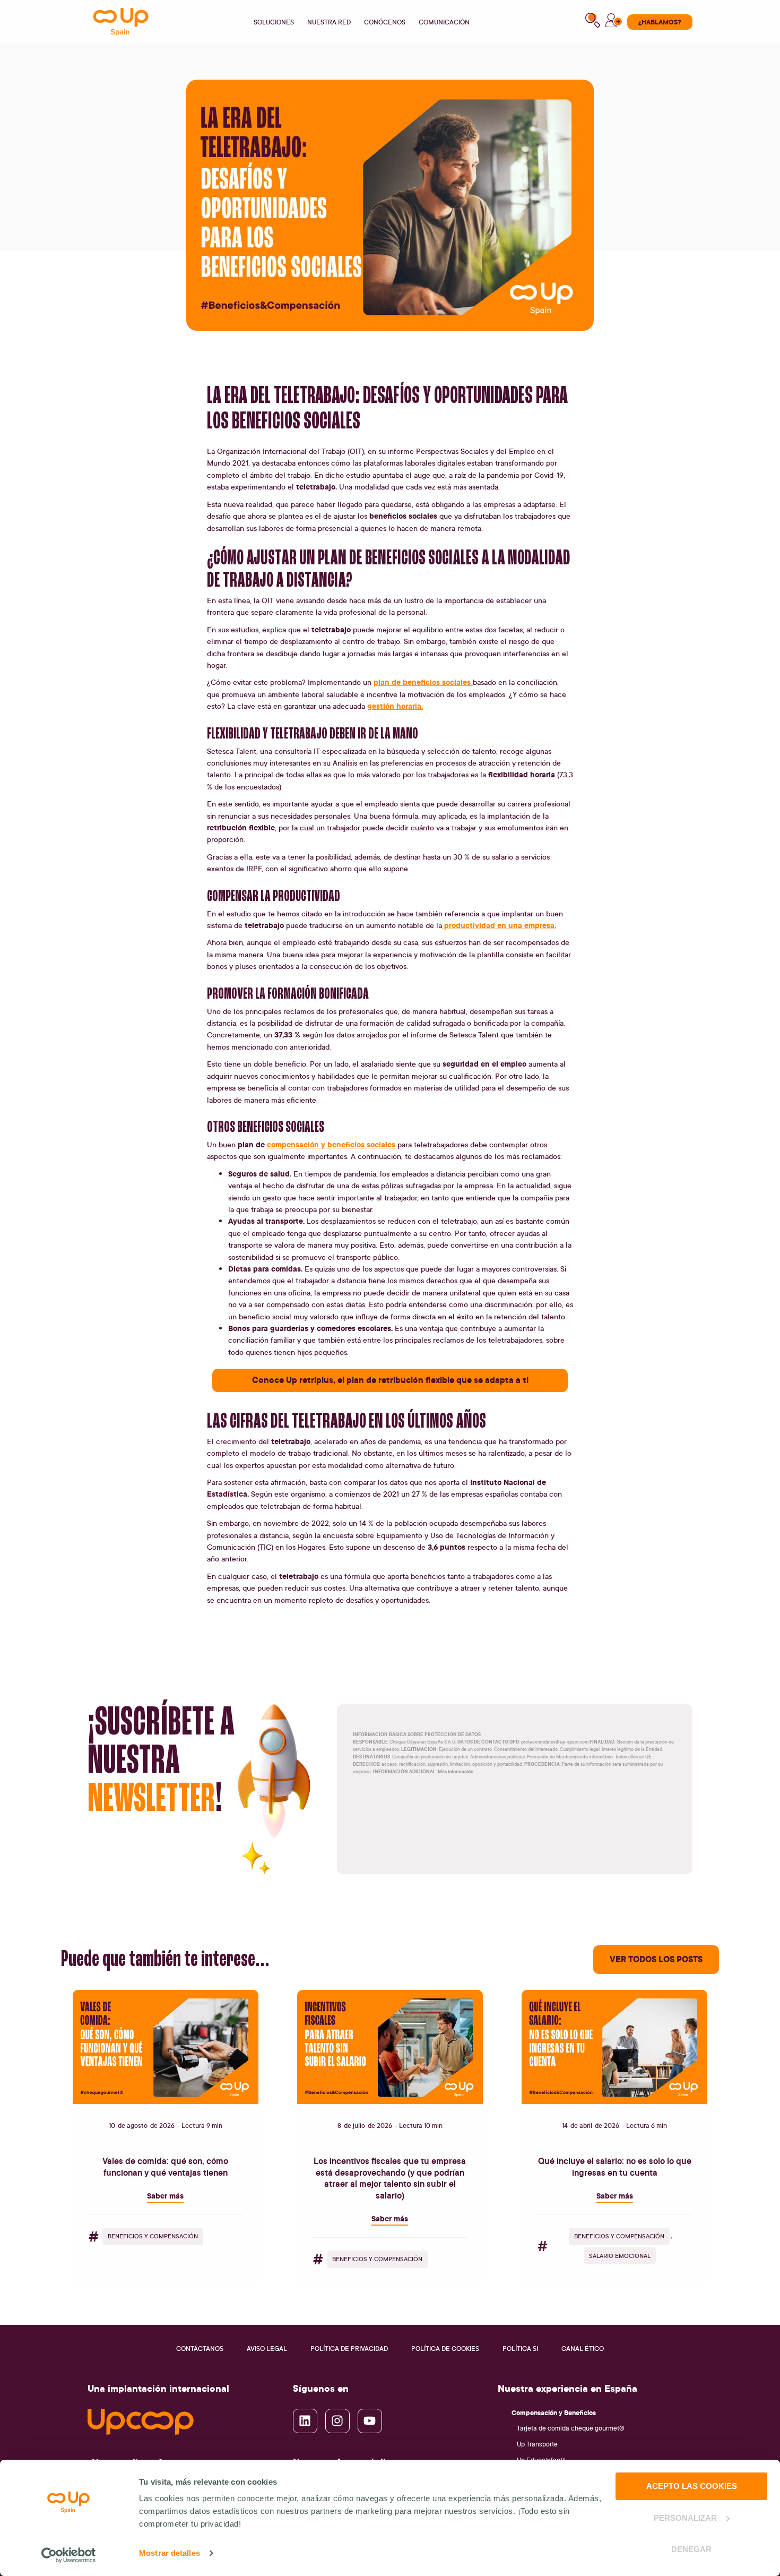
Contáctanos (200, 2349)
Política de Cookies (445, 2349)
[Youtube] (370, 2421)
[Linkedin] (305, 2421)
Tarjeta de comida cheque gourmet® (571, 2428)
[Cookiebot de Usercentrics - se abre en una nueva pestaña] (69, 2555)
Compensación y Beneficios (554, 2412)
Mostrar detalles (170, 2553)
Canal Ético (583, 2349)
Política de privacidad (349, 2349)
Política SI (520, 2349)
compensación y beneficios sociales (331, 1144)
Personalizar (685, 2518)
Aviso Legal (267, 2349)
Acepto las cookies (692, 2486)
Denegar (691, 2549)
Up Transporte (537, 2444)
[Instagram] (337, 2421)
